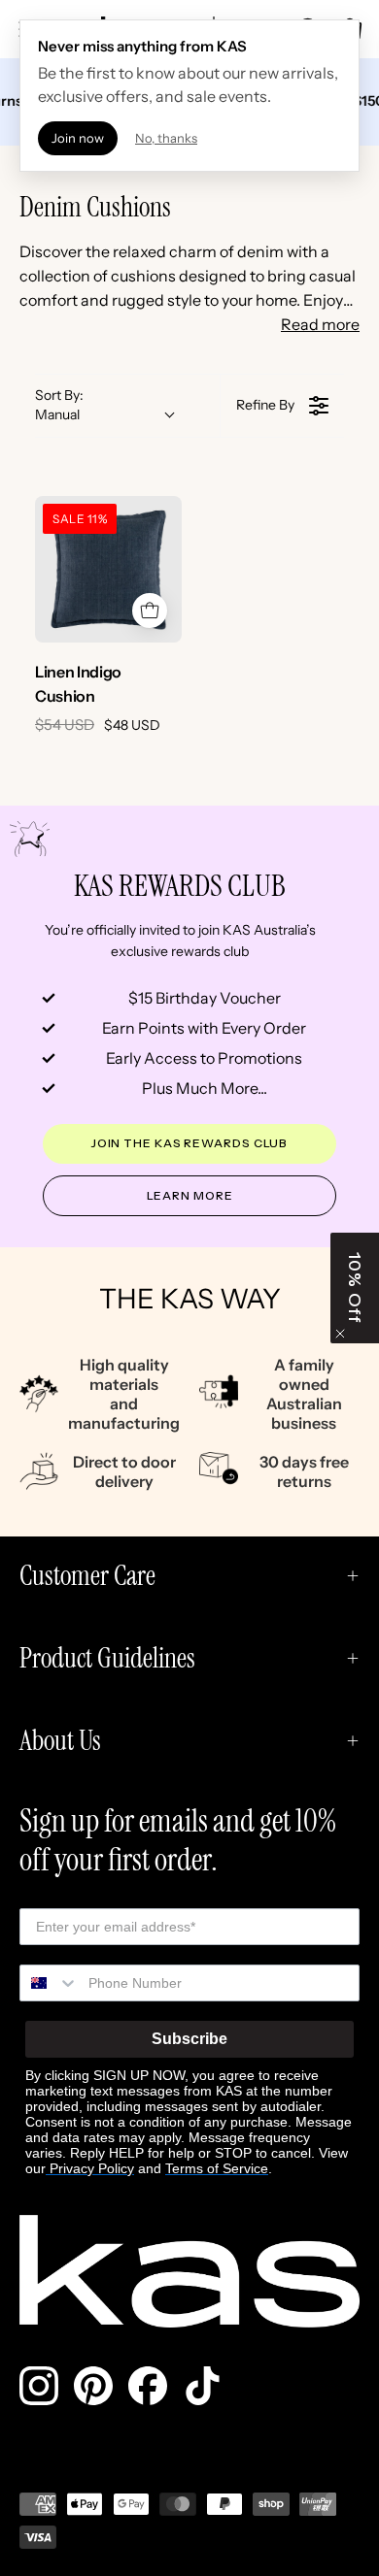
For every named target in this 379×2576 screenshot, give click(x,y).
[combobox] (50, 1983)
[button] (355, 1288)
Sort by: (59, 405)
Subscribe (189, 2039)
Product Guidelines (107, 1658)
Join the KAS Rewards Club (190, 1143)
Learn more (190, 1195)
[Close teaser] (340, 1334)
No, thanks (166, 138)
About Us (60, 1741)
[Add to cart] (150, 611)
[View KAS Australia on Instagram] (39, 2386)
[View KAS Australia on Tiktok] (202, 2386)
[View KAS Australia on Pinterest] (93, 2386)
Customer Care (87, 1576)
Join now (78, 138)
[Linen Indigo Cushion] (108, 569)
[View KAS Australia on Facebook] (148, 2386)
